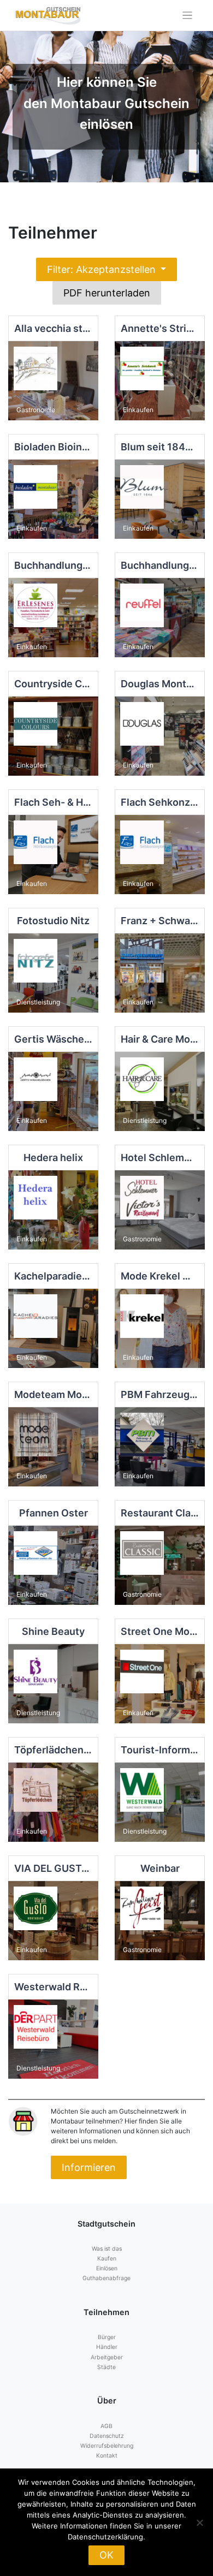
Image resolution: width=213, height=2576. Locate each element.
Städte (106, 2367)
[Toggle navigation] (188, 16)
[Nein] (199, 2523)
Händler (107, 2347)
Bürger (107, 2337)
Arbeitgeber (107, 2357)
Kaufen (107, 2259)
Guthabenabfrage (106, 2278)
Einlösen (107, 2268)
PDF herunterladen (107, 293)
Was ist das (107, 2249)
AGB (106, 2426)
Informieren (89, 2167)
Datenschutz (107, 2436)
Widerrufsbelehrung (107, 2446)
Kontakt (107, 2456)
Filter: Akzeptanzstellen (103, 269)
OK (106, 2555)
